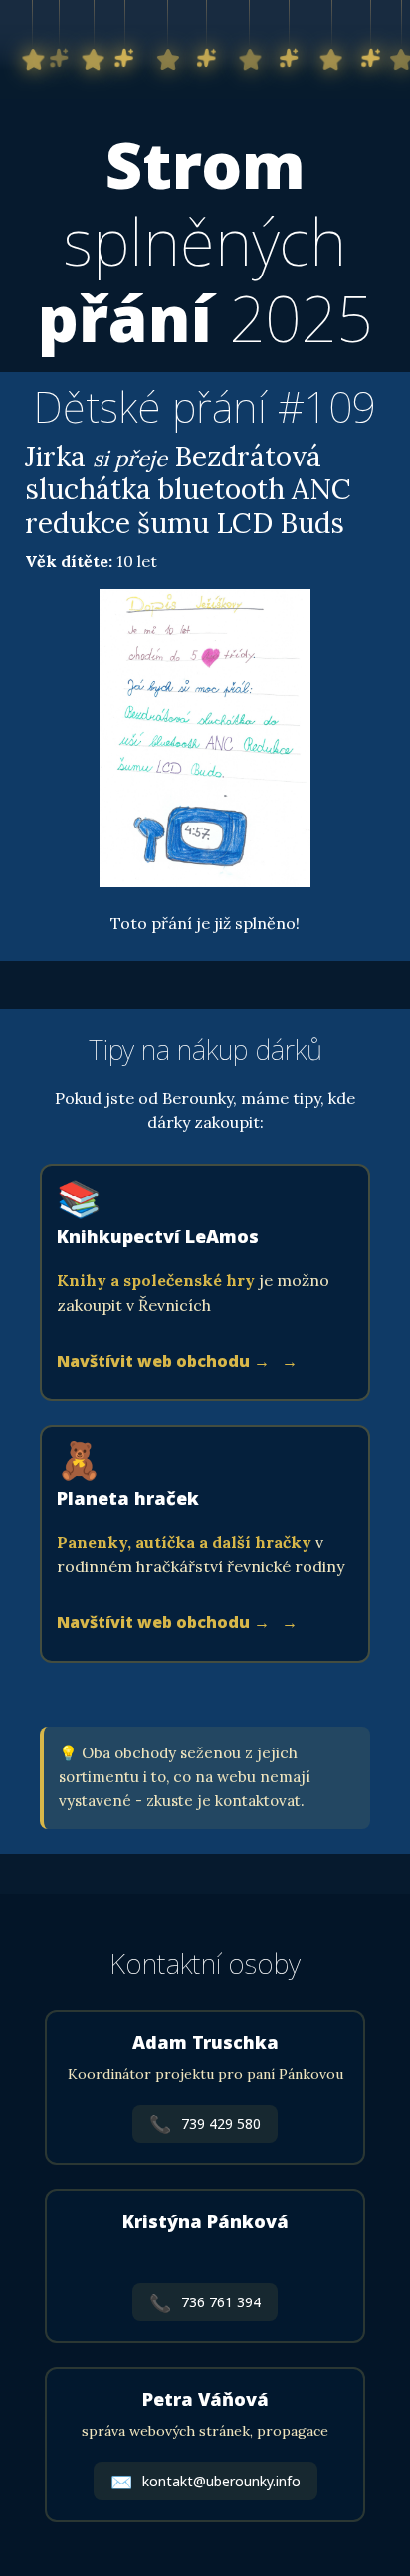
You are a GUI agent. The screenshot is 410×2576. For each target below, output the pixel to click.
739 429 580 (205, 2123)
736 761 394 (205, 2302)
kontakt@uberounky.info (205, 2482)
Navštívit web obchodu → (165, 1361)
